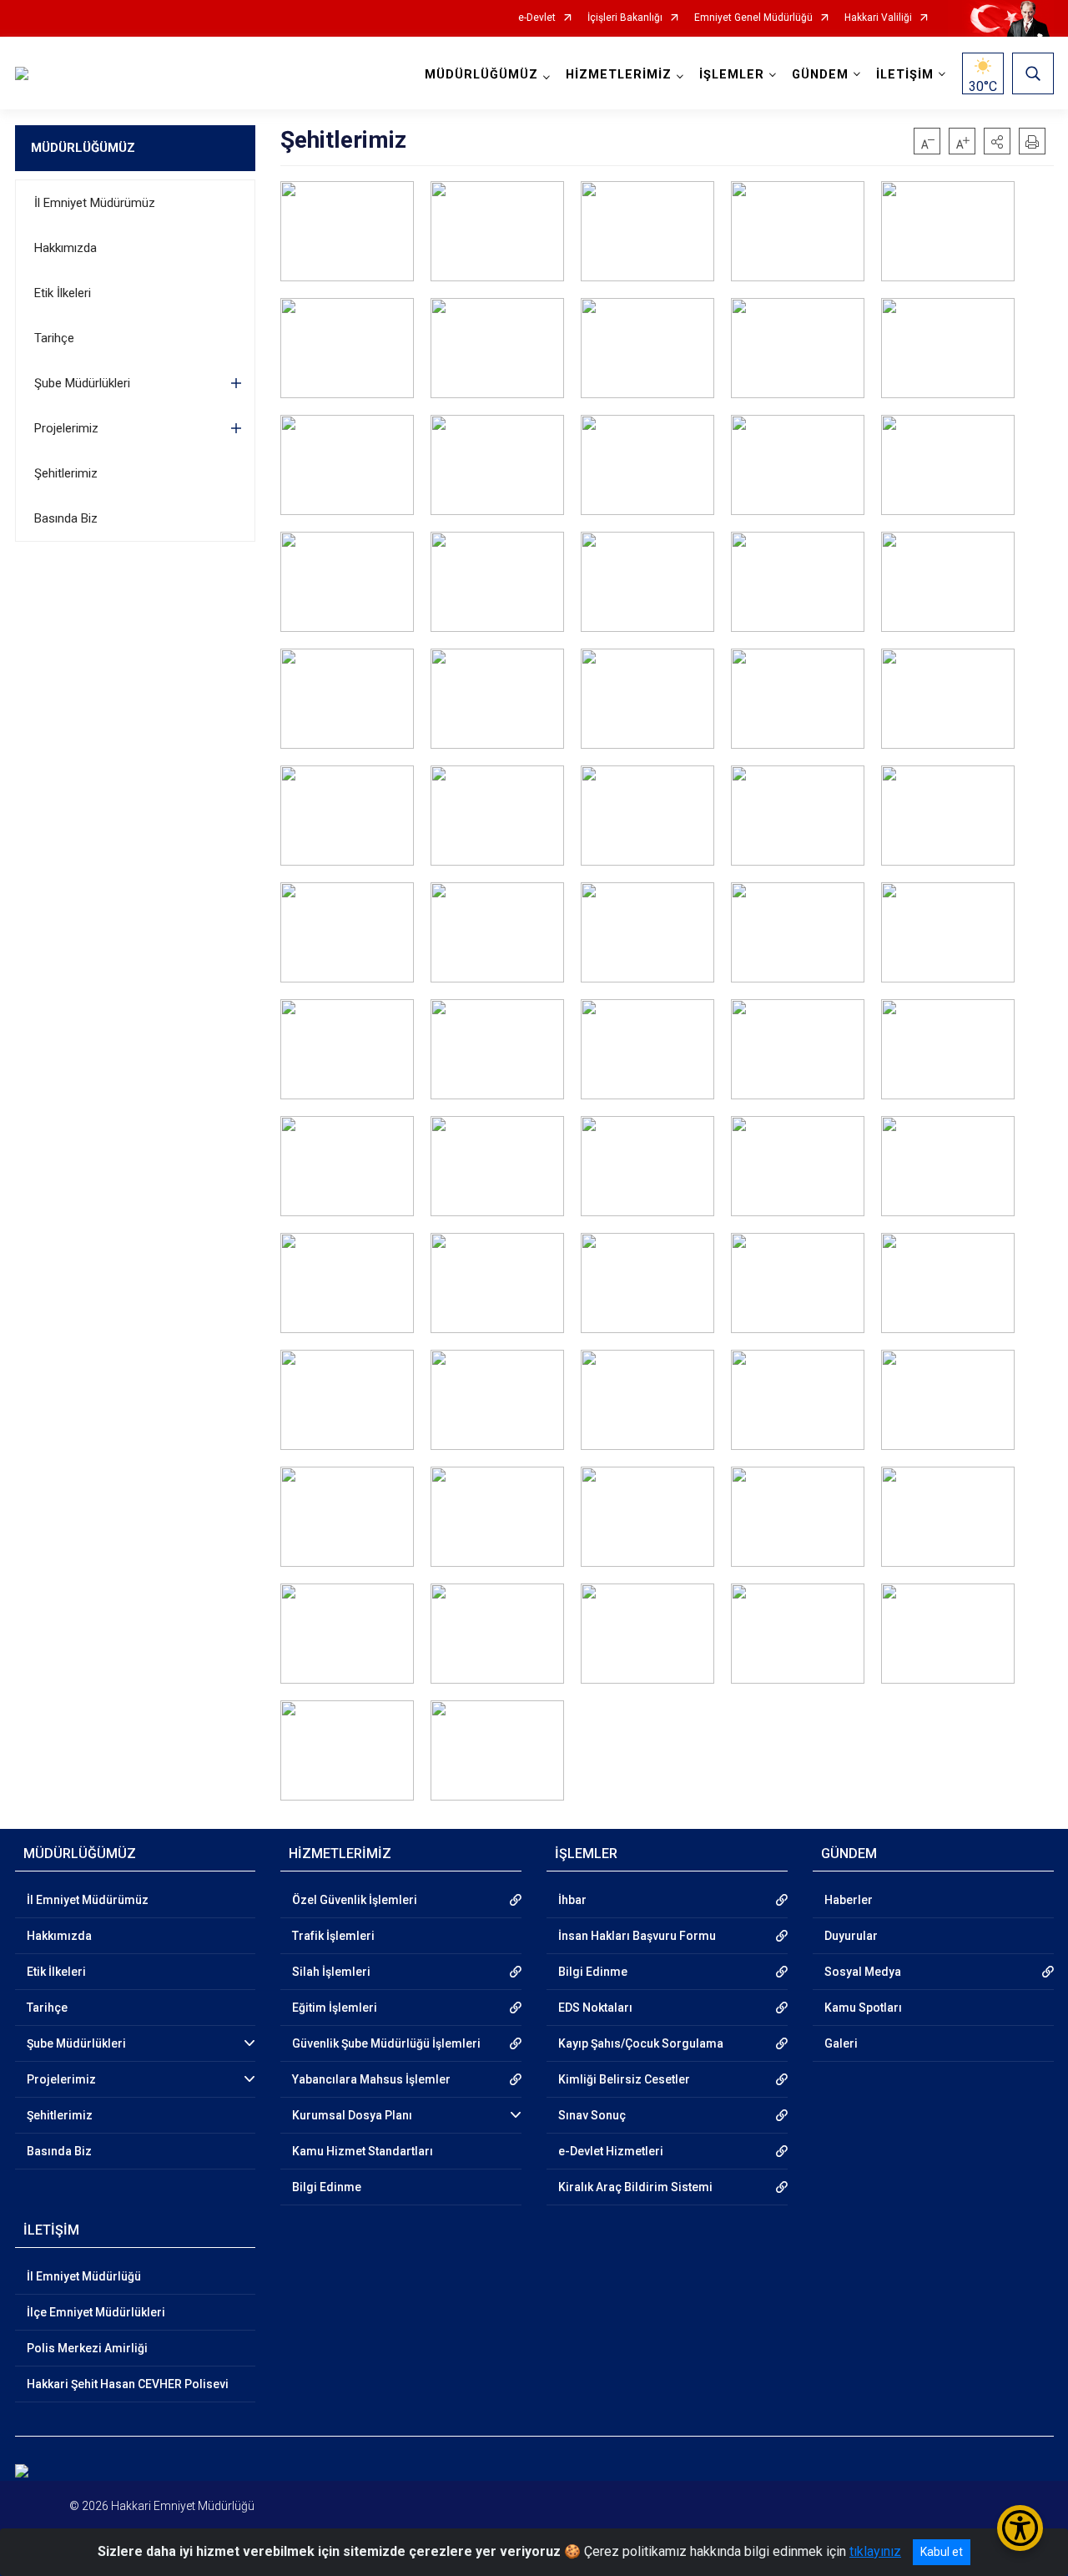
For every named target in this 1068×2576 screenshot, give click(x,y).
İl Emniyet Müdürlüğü (84, 2276)
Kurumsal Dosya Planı (352, 2115)
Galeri (841, 2043)
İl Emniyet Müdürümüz (95, 203)
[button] (997, 141)
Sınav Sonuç (592, 2115)
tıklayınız (875, 2551)
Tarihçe (54, 338)
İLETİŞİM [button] (905, 75)
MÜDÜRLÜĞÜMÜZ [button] (481, 75)
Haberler (849, 1900)
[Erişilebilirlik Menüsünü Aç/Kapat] (1020, 2528)
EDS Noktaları (595, 2008)
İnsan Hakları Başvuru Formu (637, 1936)
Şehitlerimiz (66, 473)
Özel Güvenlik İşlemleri (355, 1900)
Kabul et (942, 2552)
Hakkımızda (65, 248)
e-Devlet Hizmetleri (611, 2151)
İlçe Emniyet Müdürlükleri (96, 2312)
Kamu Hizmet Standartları (363, 2151)
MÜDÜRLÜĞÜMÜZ (83, 148)
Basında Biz (66, 518)
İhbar (572, 1900)
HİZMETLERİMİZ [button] (619, 75)
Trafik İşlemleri (333, 1936)
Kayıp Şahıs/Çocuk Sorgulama (641, 2043)
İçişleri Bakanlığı (625, 18)
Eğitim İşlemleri (335, 2008)
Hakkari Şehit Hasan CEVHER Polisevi (128, 2384)
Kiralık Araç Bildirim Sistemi (635, 2187)
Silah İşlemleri (331, 1972)
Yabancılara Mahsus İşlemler (371, 2079)
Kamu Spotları (863, 2008)
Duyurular (851, 1936)
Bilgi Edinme (327, 2187)
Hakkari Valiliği (878, 18)
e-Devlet (537, 18)
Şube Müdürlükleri (82, 383)
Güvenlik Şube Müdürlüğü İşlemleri (386, 2043)
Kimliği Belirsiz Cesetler (624, 2079)
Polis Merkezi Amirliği (87, 2348)
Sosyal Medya (863, 1972)
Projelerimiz (66, 428)
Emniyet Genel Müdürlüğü (753, 18)
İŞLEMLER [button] (732, 75)
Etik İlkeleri (63, 293)
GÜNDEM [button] (820, 75)
